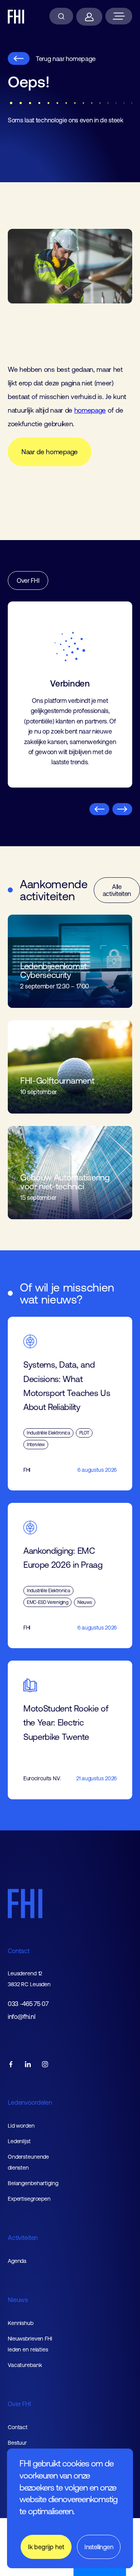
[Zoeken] (61, 16)
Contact (19, 1951)
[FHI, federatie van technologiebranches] (16, 17)
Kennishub (21, 2323)
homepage (90, 410)
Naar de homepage (50, 452)
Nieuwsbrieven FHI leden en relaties (30, 2344)
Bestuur (17, 2443)
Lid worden (21, 2126)
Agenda (17, 2261)
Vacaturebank (25, 2365)
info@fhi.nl (21, 2017)
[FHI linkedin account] (28, 2065)
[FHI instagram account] (45, 2065)
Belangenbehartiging (33, 2183)
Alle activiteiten (117, 890)
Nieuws (18, 2300)
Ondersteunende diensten (28, 2162)
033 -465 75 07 (28, 2004)
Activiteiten (23, 2238)
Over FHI (28, 580)
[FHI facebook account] (11, 2065)
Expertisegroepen (29, 2199)
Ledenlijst (19, 2141)
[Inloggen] (89, 17)
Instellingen (99, 2547)
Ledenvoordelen (30, 2102)
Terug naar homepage (66, 59)
